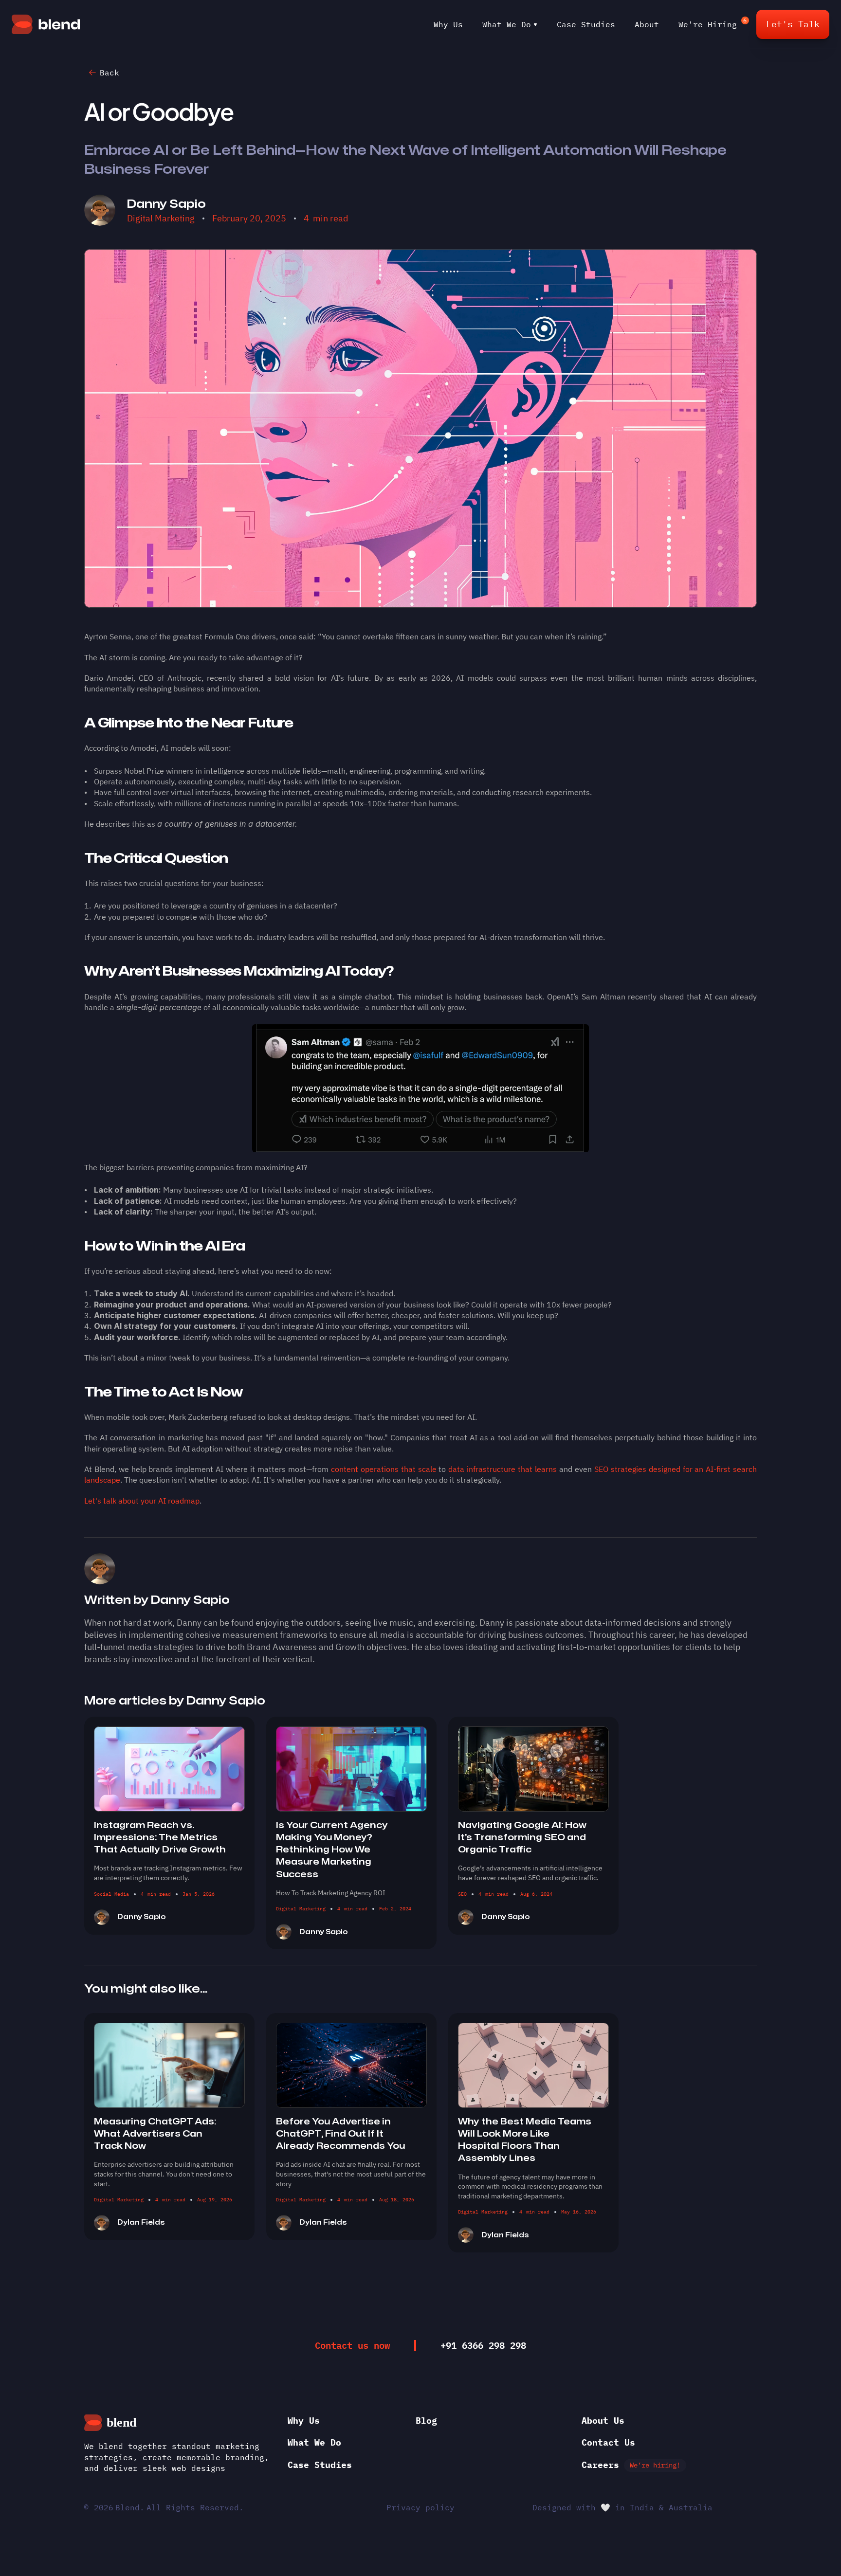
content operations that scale (384, 1469)
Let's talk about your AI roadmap (142, 1501)
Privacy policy (420, 2507)
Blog (426, 2421)
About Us (603, 2421)
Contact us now (352, 2345)
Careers (600, 2465)
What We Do (507, 24)
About (647, 24)
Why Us (448, 24)
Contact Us (608, 2442)
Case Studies (586, 24)
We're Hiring (708, 24)
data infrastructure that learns (503, 1469)
